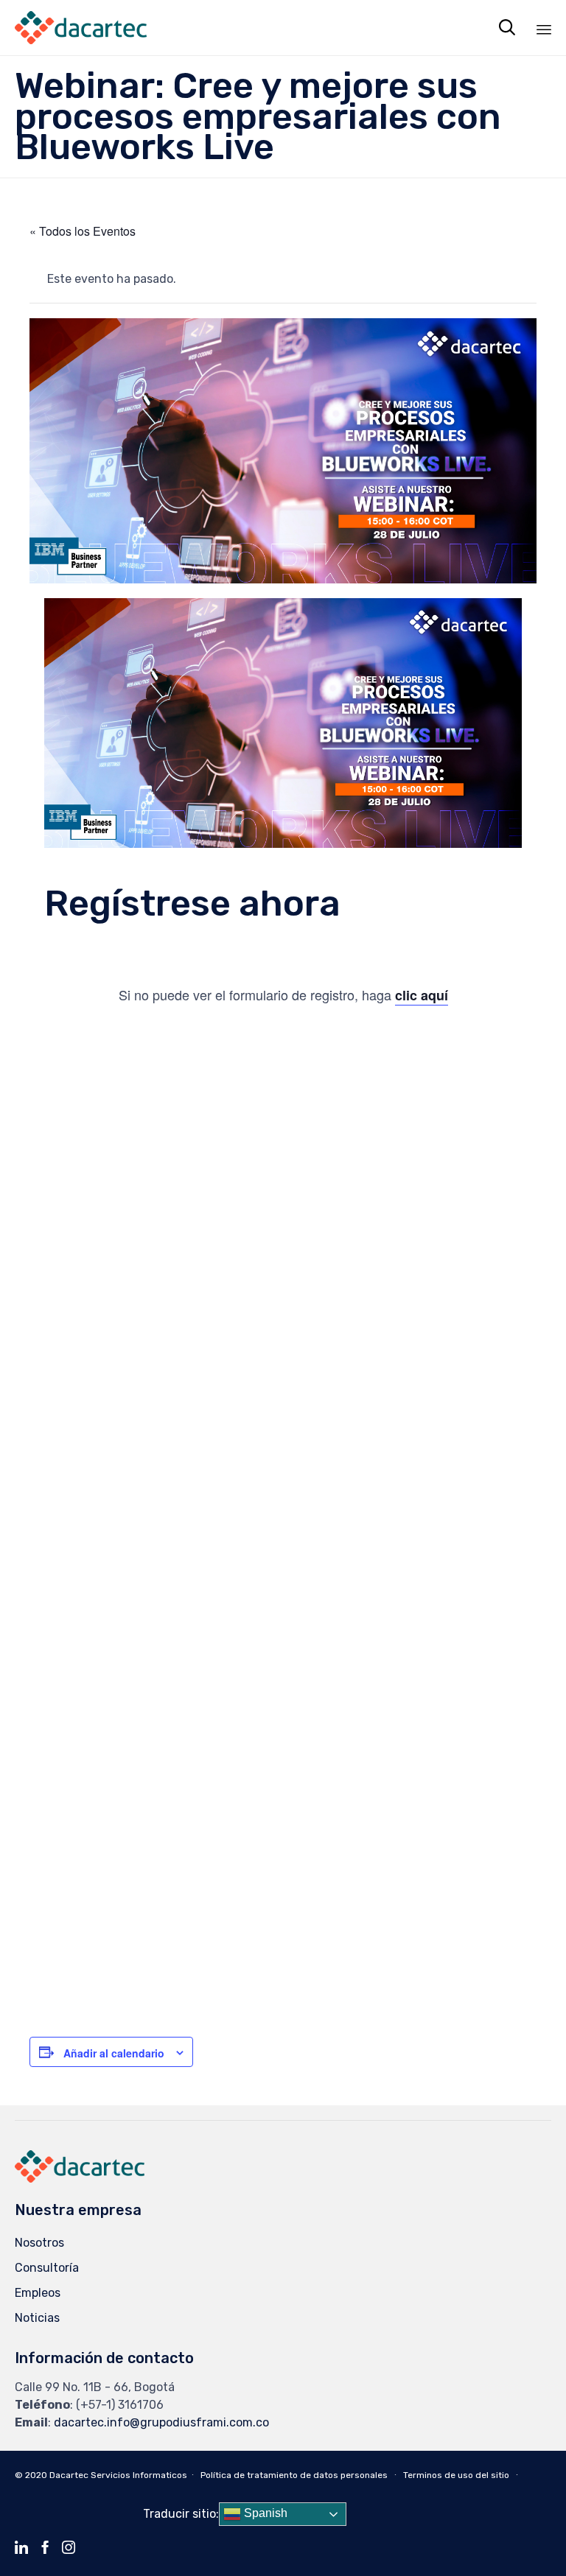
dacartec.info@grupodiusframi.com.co (161, 2422)
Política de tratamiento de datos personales (294, 2475)
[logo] (80, 2179)
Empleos (38, 2293)
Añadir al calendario (114, 2053)
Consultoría (47, 2268)
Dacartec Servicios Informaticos (118, 2475)
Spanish (264, 2514)
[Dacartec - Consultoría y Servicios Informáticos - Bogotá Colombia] (81, 28)
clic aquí (422, 995)
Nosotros (39, 2243)
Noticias (37, 2318)
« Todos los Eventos (83, 231)
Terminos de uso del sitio (456, 2475)
